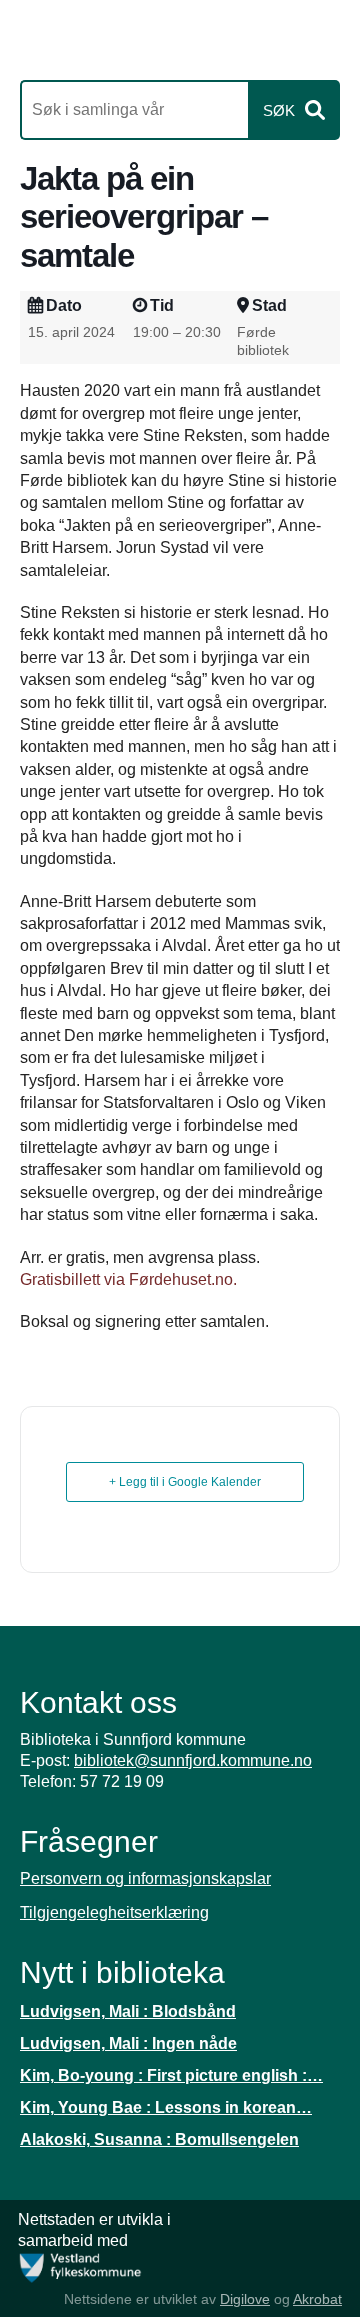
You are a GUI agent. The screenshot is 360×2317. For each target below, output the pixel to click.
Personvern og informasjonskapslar (145, 1878)
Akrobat (317, 2299)
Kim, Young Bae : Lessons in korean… (166, 2107)
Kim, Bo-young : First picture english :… (171, 2075)
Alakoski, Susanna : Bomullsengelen (159, 2139)
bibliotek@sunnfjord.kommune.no (193, 1760)
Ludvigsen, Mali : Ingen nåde (128, 2043)
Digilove (245, 2299)
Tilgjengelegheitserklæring (114, 1912)
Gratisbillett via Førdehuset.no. (128, 1279)
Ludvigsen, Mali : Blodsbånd (128, 2011)
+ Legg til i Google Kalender (185, 1482)
